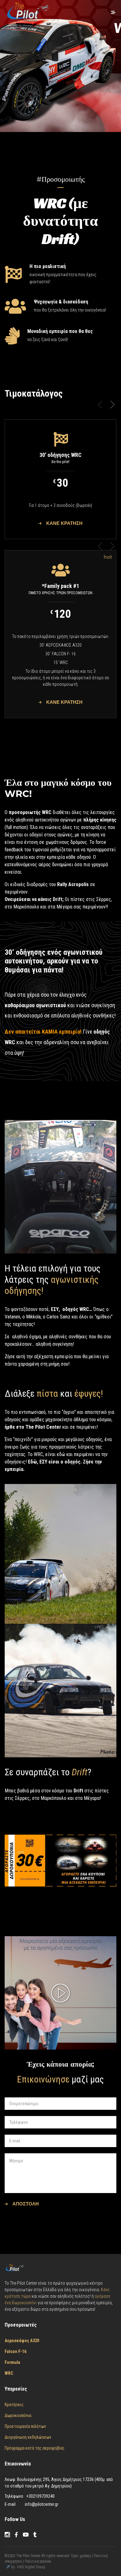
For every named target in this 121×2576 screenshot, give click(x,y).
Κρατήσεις (14, 2405)
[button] (112, 405)
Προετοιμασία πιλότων (25, 2426)
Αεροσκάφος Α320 (22, 2341)
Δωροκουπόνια (18, 2415)
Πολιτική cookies (38, 2561)
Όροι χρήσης (81, 2556)
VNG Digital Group (31, 2567)
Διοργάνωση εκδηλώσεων (28, 2437)
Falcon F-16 (16, 2351)
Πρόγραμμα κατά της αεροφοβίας (35, 2448)
